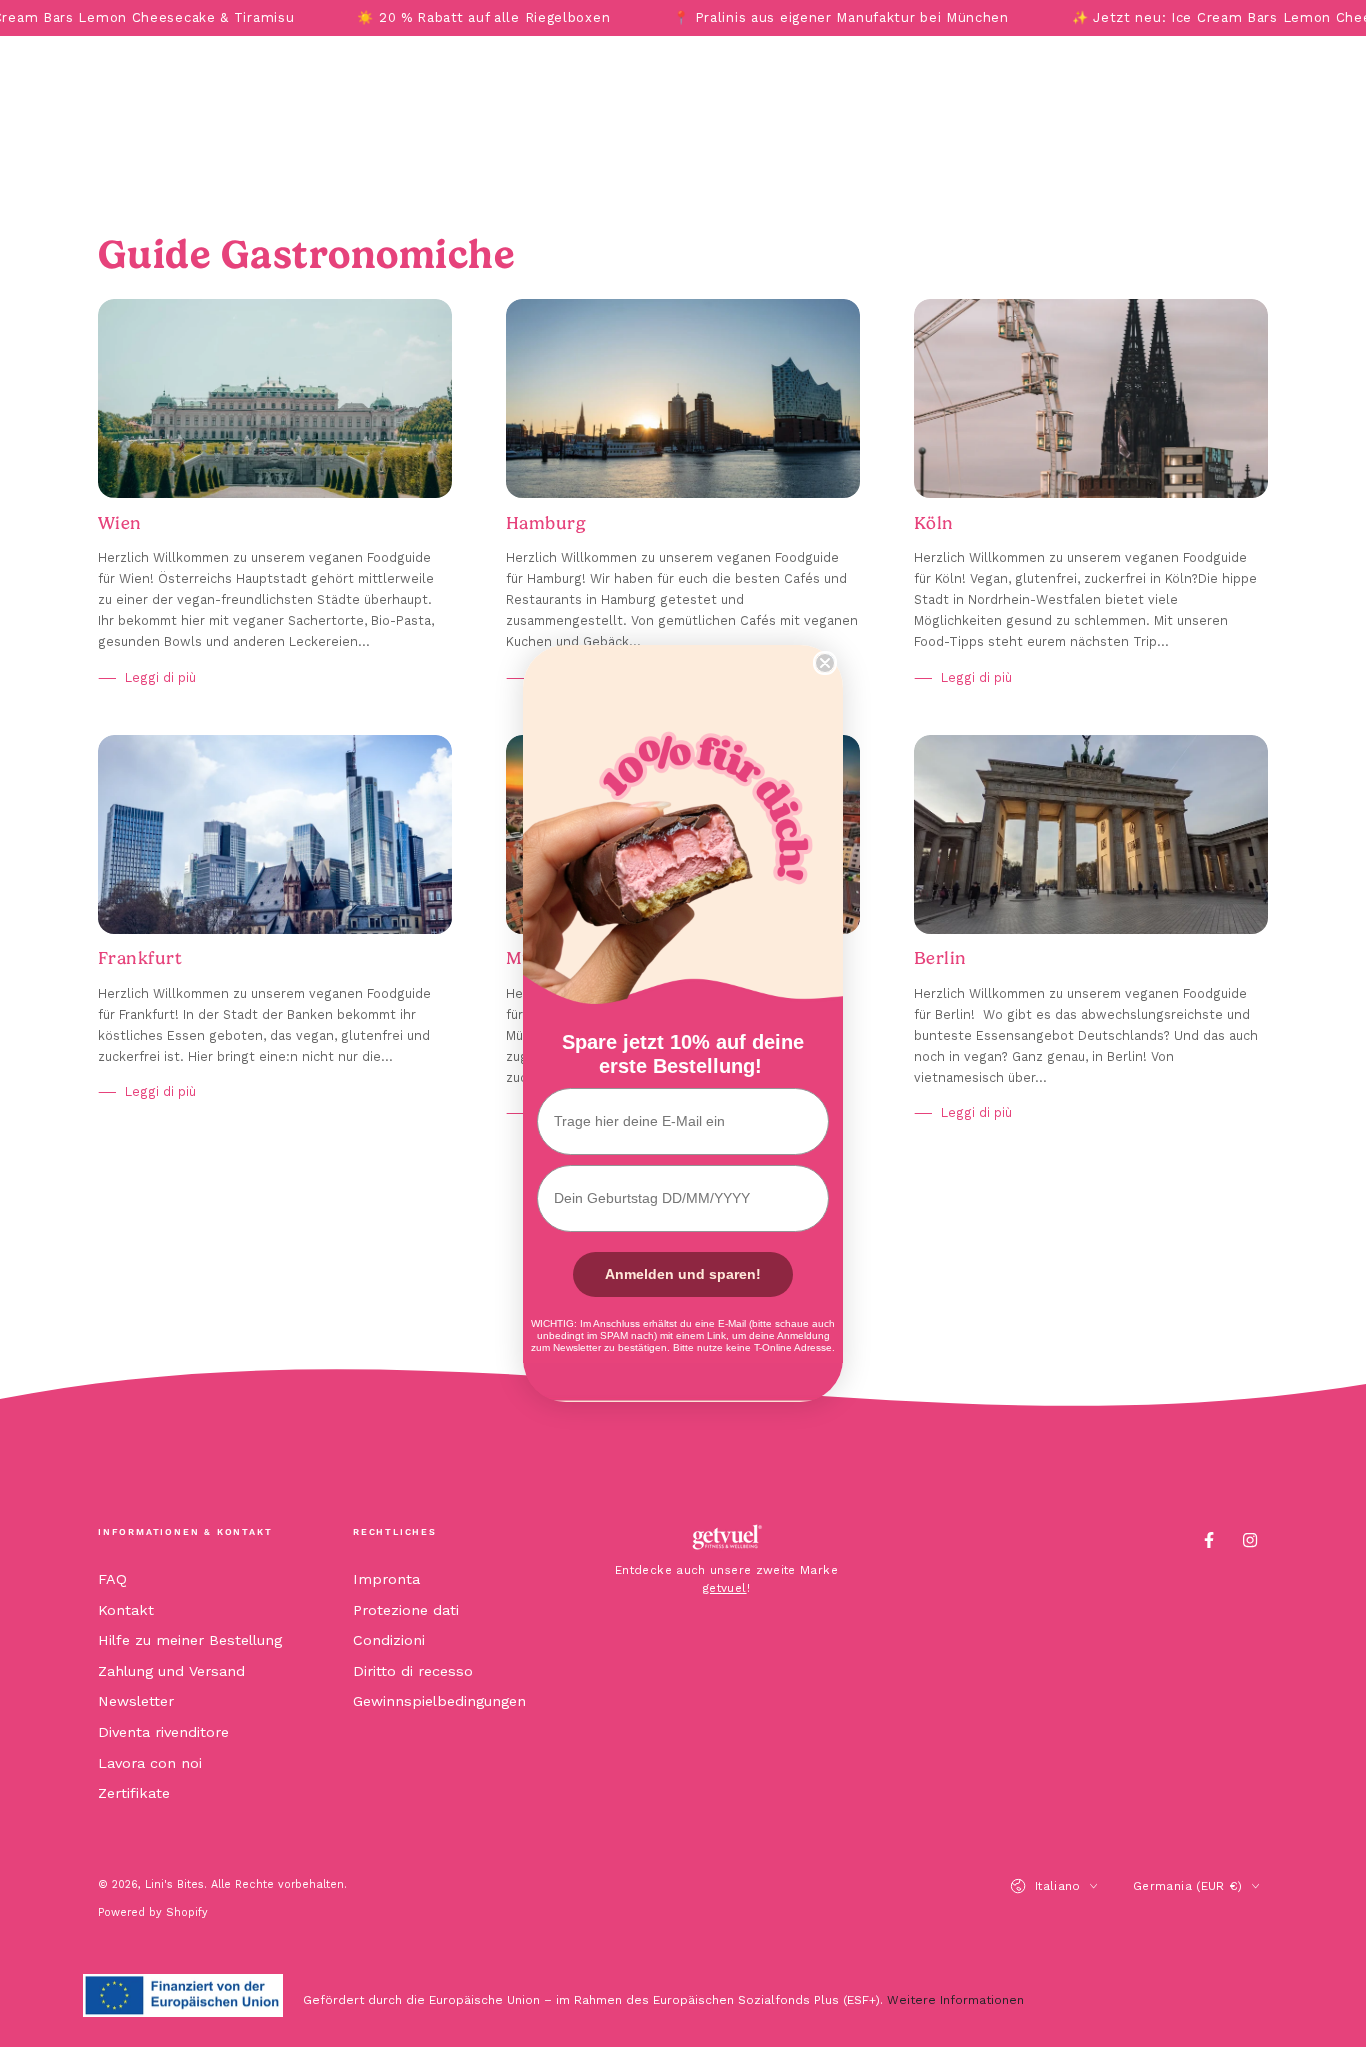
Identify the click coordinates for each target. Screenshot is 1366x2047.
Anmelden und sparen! (683, 1274)
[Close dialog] (825, 663)
